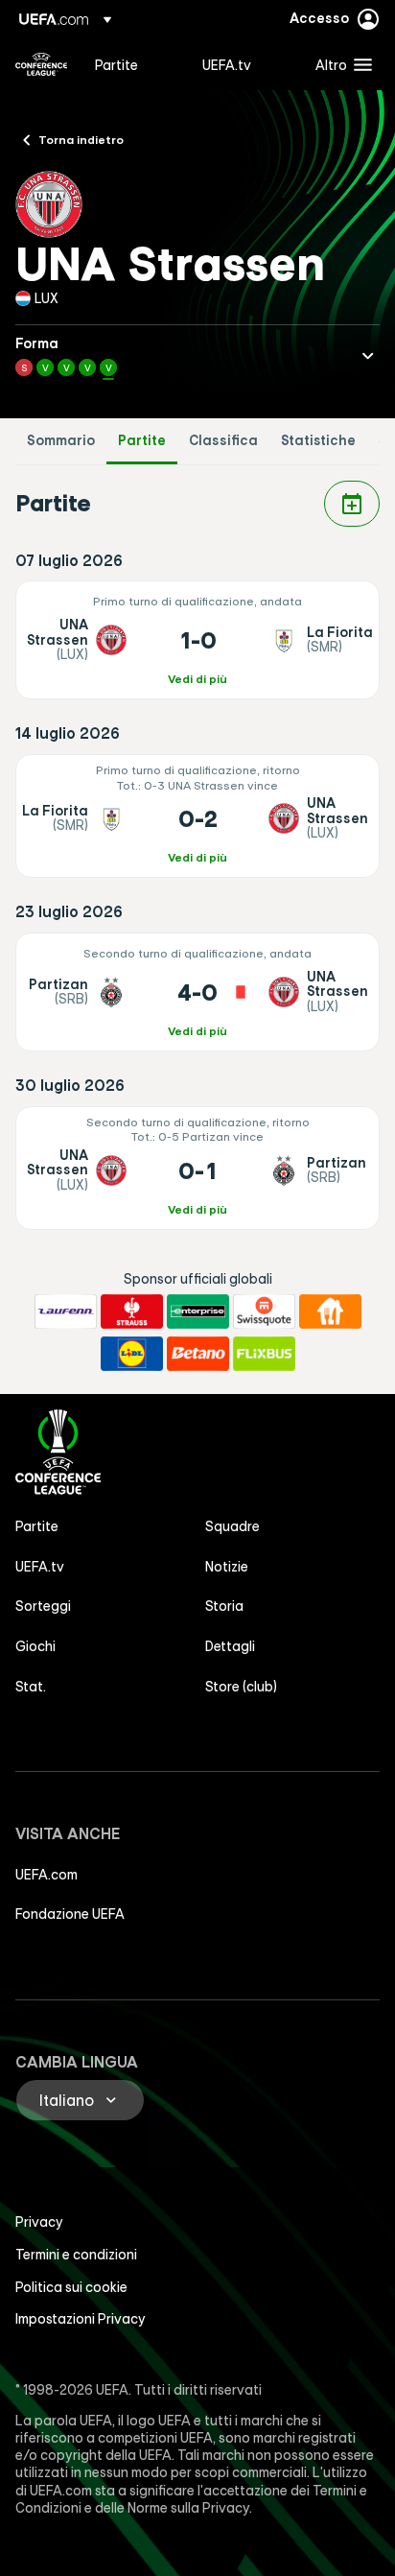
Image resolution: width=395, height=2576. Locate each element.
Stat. (31, 1687)
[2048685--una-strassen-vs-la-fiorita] (197, 640)
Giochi (35, 1646)
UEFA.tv (40, 1567)
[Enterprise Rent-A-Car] (198, 1312)
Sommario (61, 441)
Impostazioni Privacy (81, 2319)
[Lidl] (132, 1354)
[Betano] (198, 1354)
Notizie (227, 1567)
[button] (339, 64)
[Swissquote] (264, 1312)
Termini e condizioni (76, 2255)
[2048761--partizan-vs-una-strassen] (197, 992)
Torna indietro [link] (81, 139)
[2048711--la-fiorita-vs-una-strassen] (197, 816)
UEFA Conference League (41, 64)
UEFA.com (46, 1875)
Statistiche (318, 441)
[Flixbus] (264, 1354)
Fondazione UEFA (70, 1914)
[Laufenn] (66, 1312)
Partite (142, 441)
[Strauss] (132, 1312)
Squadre (232, 1526)
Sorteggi (43, 1606)
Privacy (39, 2222)
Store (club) (241, 1687)
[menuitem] (132, 64)
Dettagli (230, 1646)
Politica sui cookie (71, 2287)
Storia (224, 1606)
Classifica (223, 441)
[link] (116, 64)
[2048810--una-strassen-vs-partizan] (197, 1168)
